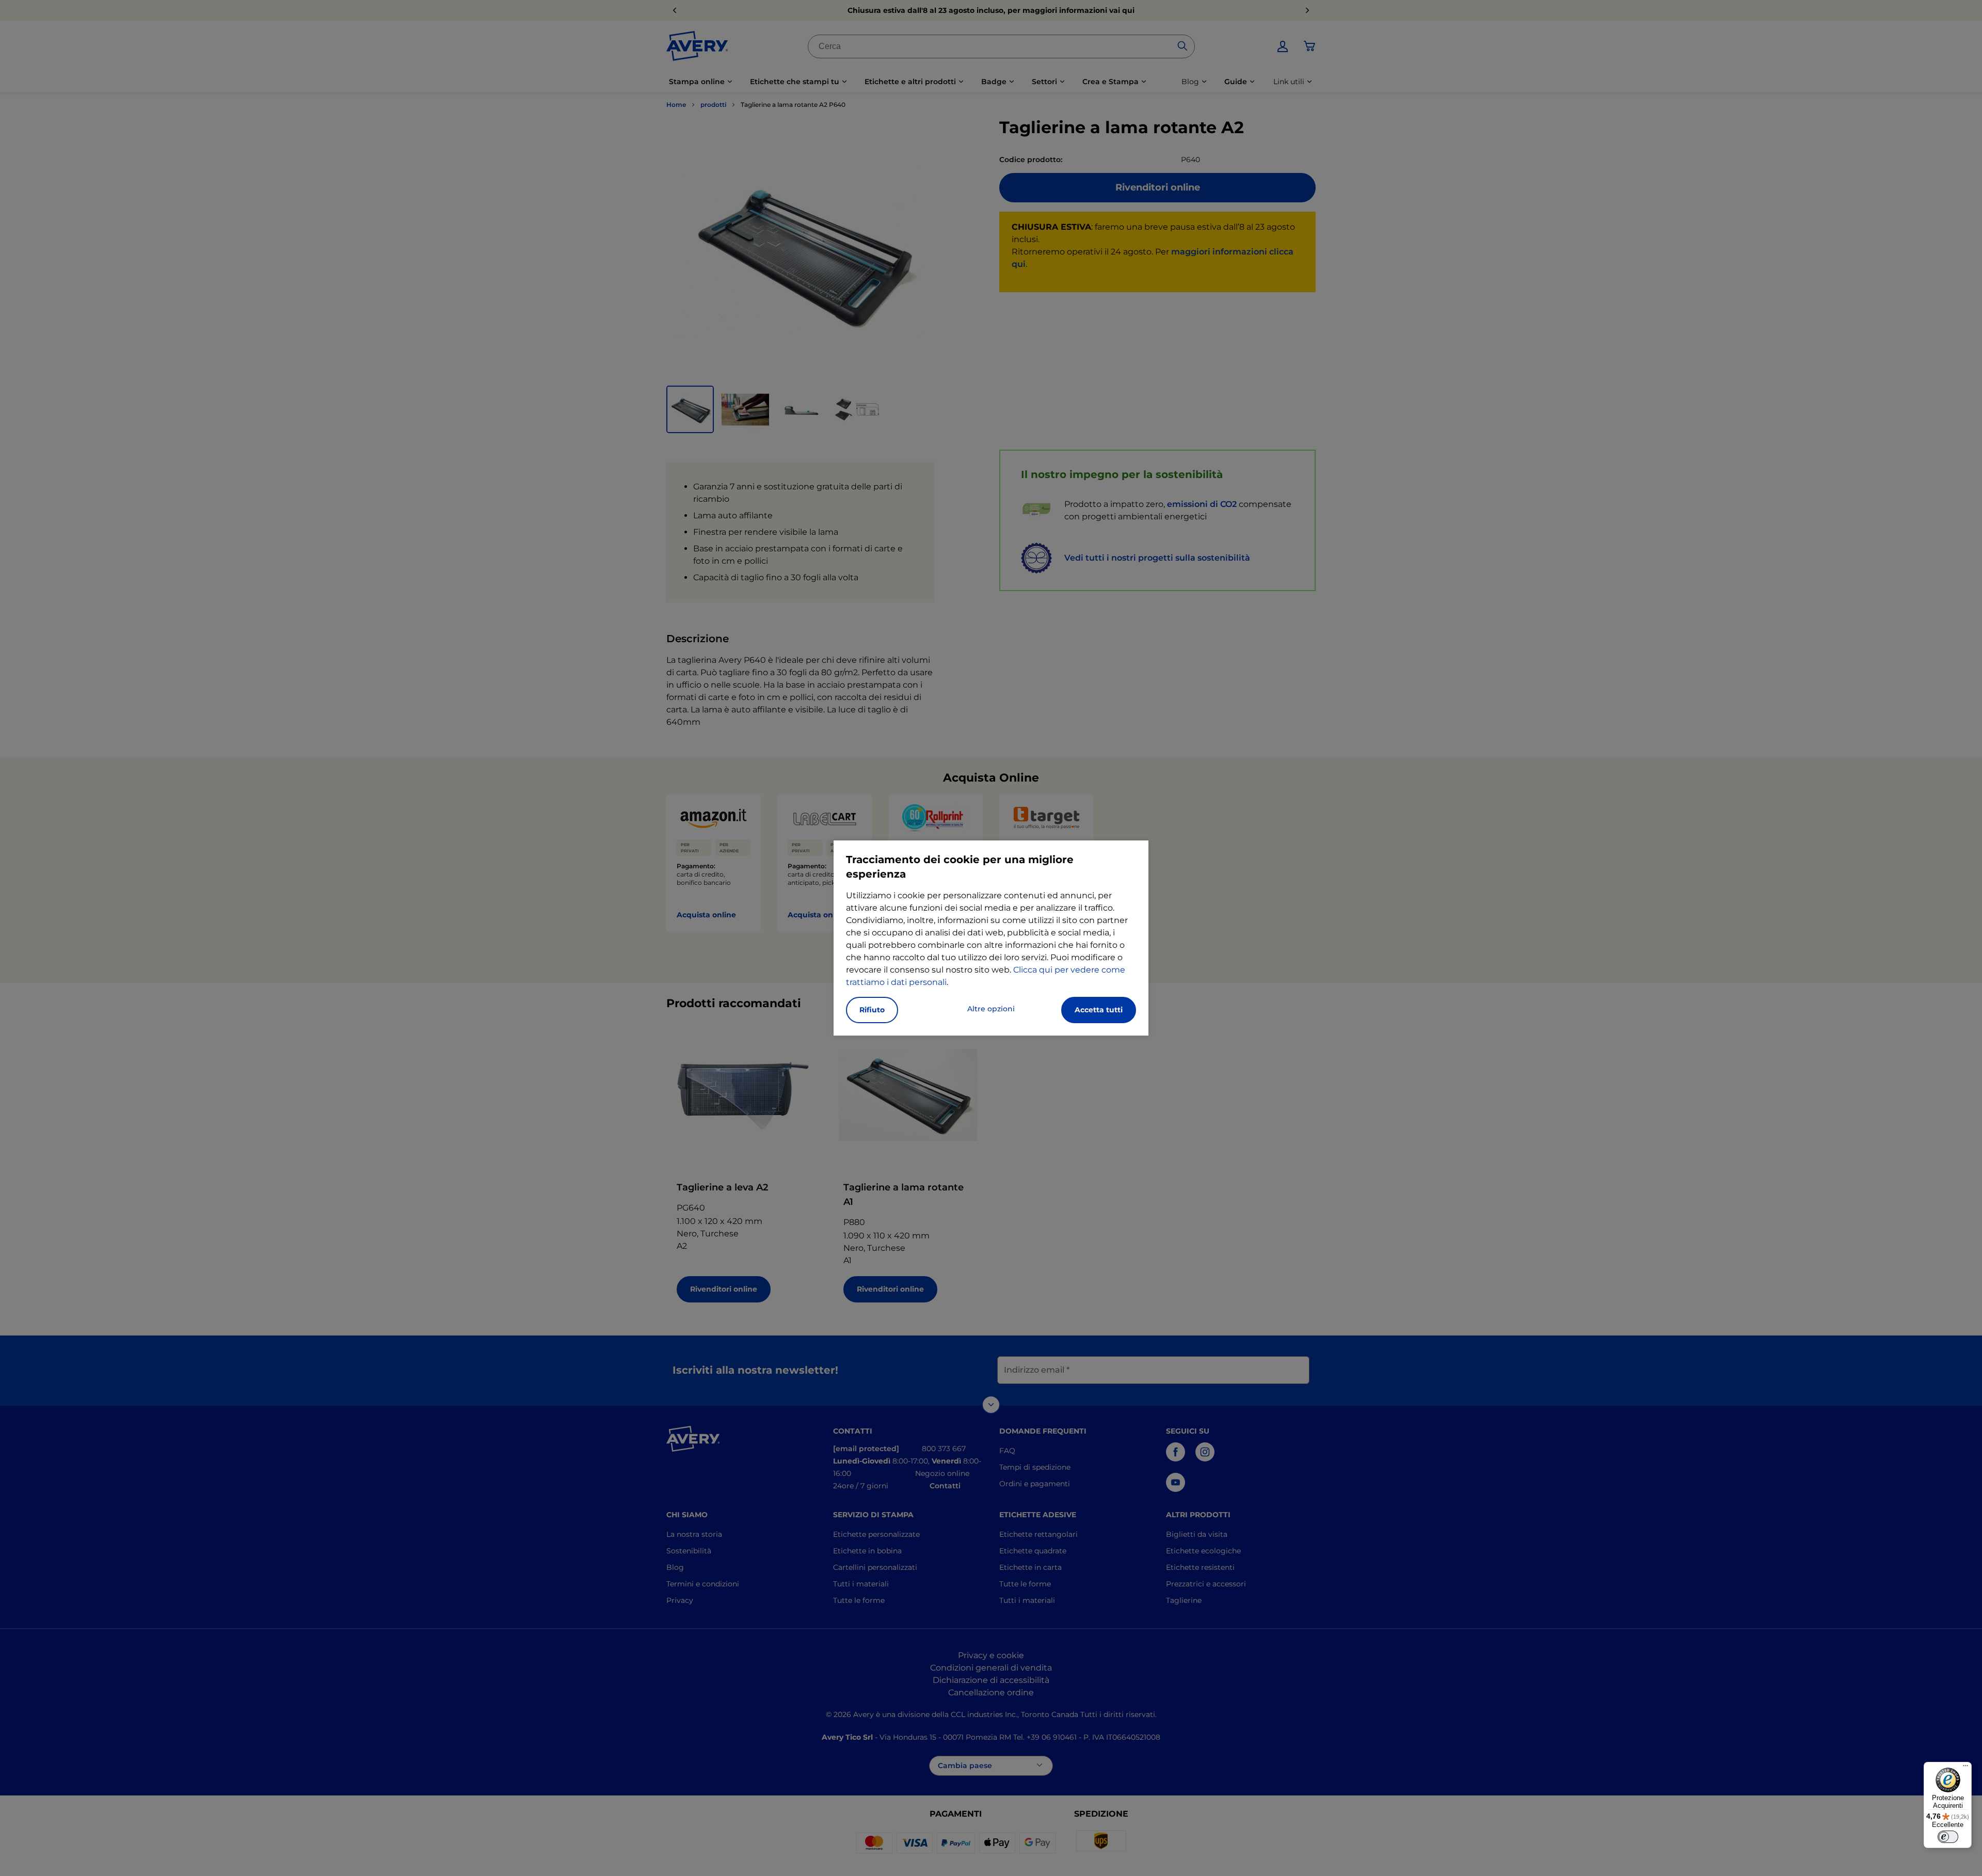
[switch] (1948, 1837)
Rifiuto (872, 1010)
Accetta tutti (1099, 1010)
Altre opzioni (991, 1009)
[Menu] (1965, 1768)
